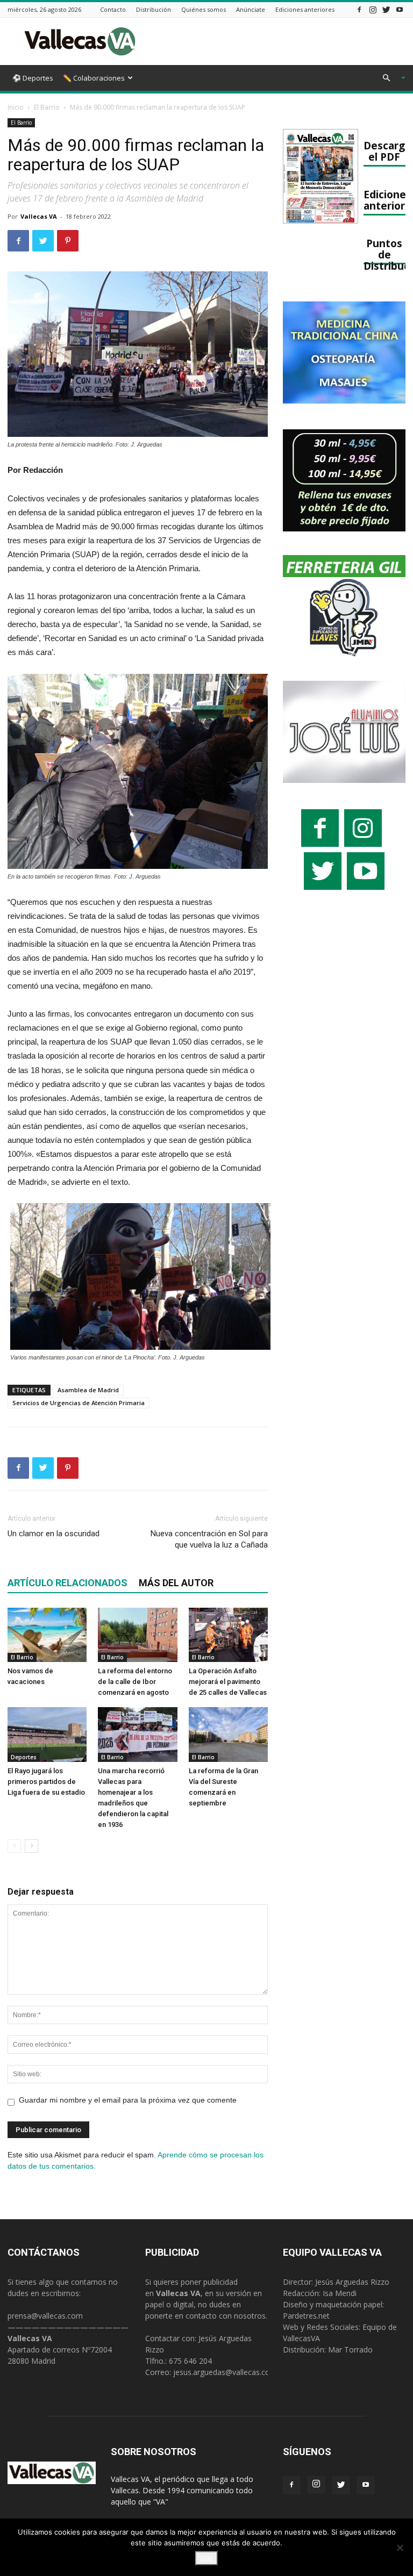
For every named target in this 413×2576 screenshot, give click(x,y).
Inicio (16, 107)
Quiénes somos (204, 9)
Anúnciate (251, 9)
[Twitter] (386, 9)
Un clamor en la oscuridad (54, 1534)
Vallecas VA (39, 216)
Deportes (24, 1757)
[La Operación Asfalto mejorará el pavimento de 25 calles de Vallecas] (228, 1635)
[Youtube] (400, 9)
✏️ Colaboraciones (94, 78)
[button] (389, 78)
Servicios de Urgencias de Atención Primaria (79, 1403)
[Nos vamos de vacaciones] (47, 1635)
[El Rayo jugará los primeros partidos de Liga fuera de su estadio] (47, 1734)
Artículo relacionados (67, 1583)
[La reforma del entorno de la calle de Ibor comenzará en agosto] (137, 1635)
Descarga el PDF (387, 151)
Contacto (113, 9)
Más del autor (176, 1583)
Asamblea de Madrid (88, 1390)
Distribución (154, 9)
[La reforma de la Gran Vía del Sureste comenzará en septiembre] (228, 1734)
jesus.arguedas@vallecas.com (225, 2372)
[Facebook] (359, 9)
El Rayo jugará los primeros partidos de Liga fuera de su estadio (46, 1782)
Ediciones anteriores (305, 9)
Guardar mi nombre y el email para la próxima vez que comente (128, 2100)
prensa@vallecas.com (45, 2316)
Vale (206, 2558)
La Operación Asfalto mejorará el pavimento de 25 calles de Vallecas (228, 1682)
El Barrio (47, 107)
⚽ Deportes (33, 78)
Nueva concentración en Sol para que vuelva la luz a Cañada (209, 1539)
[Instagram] (373, 9)
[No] (400, 2548)
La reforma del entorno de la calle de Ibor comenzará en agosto (135, 1682)
